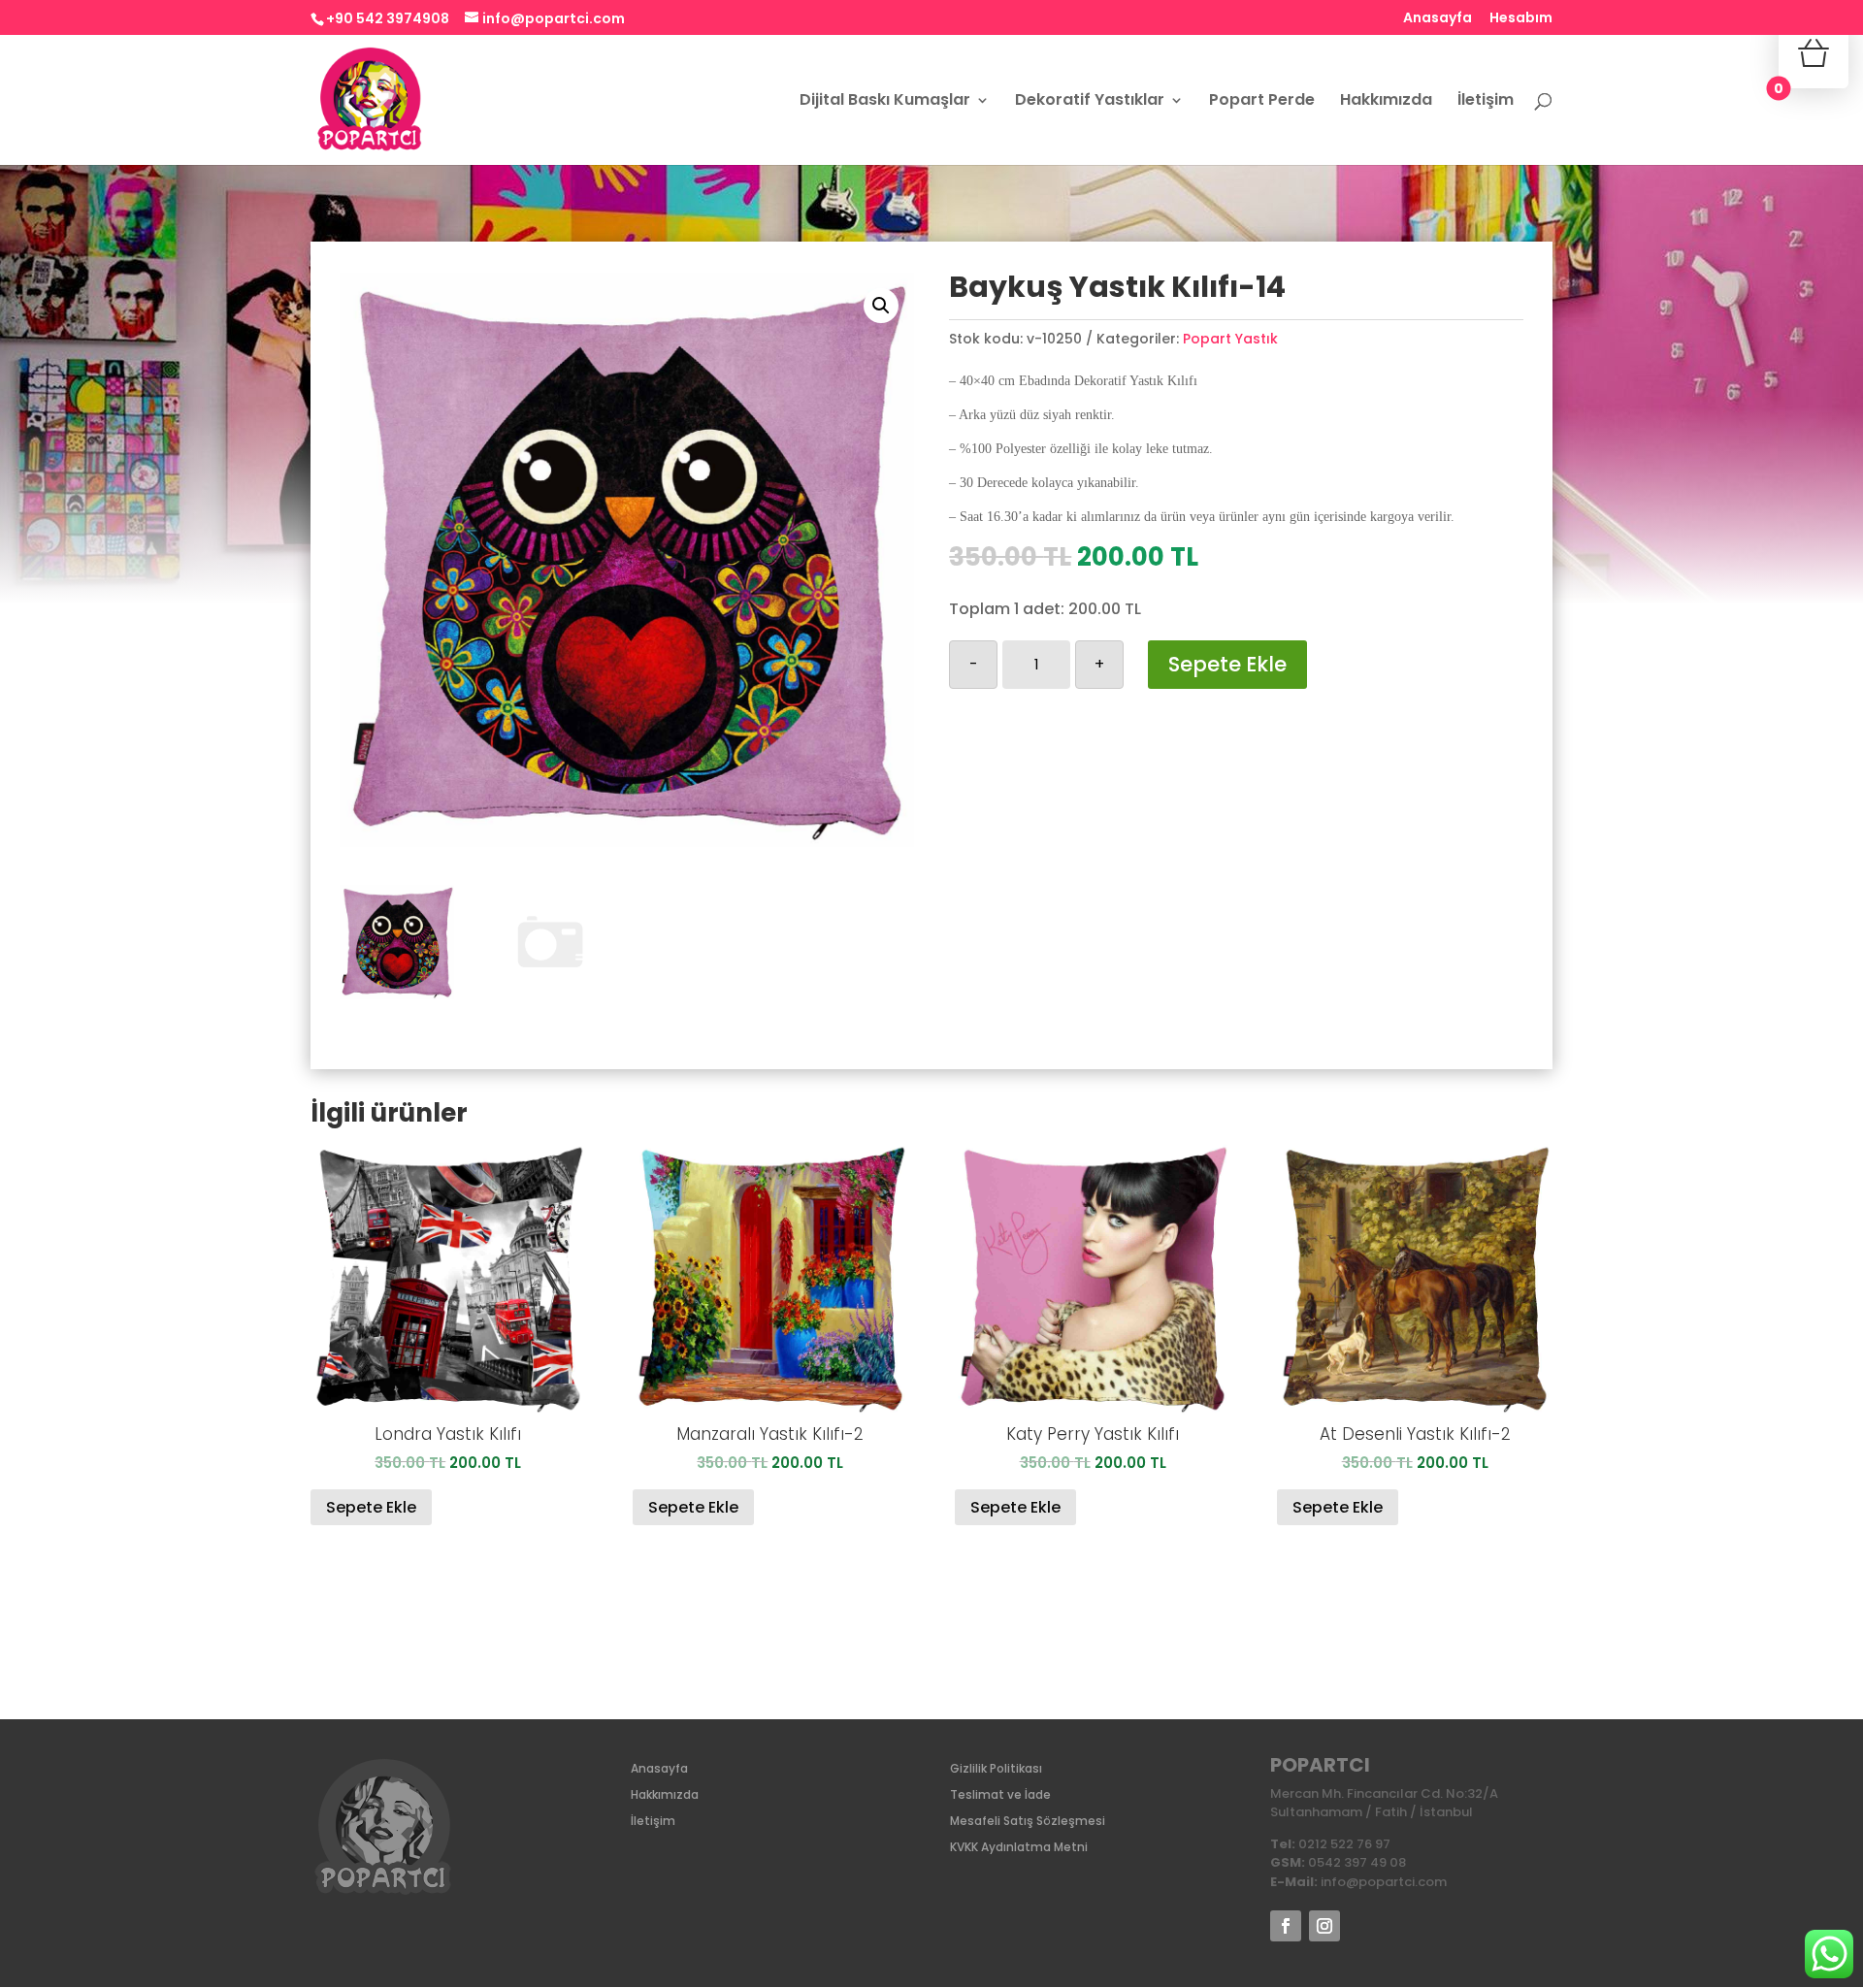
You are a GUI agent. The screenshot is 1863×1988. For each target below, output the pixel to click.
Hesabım (1521, 19)
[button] (881, 306)
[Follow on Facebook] (1286, 1926)
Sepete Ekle (1227, 664)
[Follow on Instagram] (1324, 1926)
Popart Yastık (1230, 339)
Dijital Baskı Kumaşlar (885, 102)
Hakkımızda (1386, 102)
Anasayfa (1438, 19)
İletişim (1486, 102)
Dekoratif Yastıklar (1090, 102)
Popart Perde (1262, 102)
